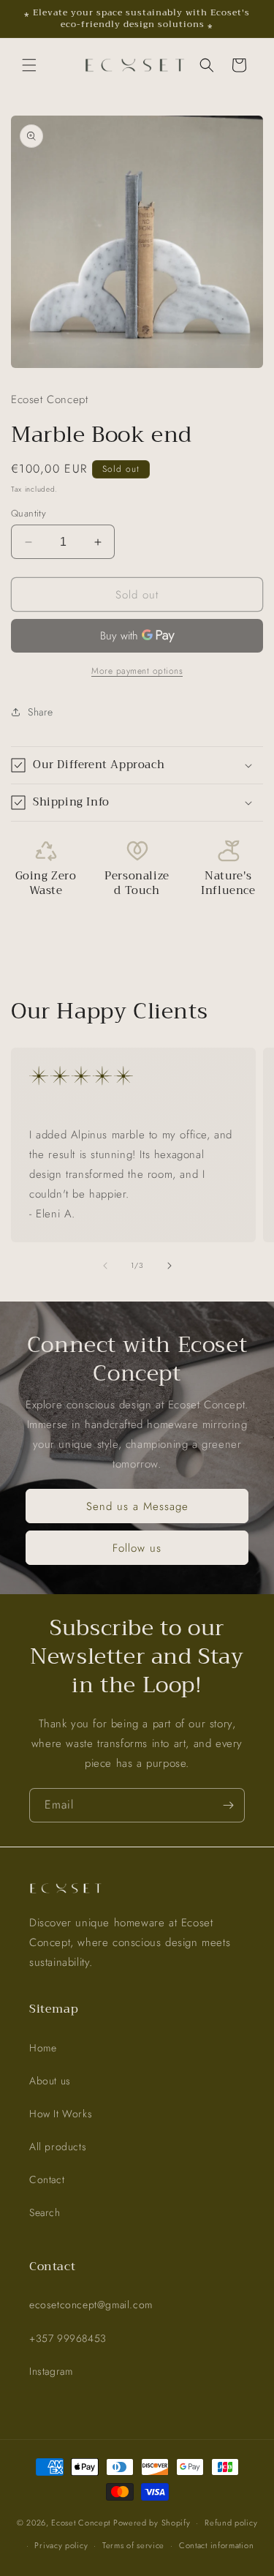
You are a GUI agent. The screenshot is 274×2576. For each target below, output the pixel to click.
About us (50, 2081)
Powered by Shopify (152, 2523)
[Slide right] (170, 1266)
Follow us (137, 1547)
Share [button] (41, 712)
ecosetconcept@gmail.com (91, 2305)
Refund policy (231, 2523)
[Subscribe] (228, 1805)
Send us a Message (137, 1506)
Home (43, 2048)
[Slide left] (105, 1266)
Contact (47, 2179)
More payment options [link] (137, 671)
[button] (29, 65)
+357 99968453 (68, 2338)
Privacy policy (61, 2545)
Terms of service (133, 2545)
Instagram (51, 2371)
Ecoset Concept (81, 2523)
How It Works (61, 2114)
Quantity (28, 513)
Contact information (216, 2545)
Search (45, 2212)
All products (58, 2147)
